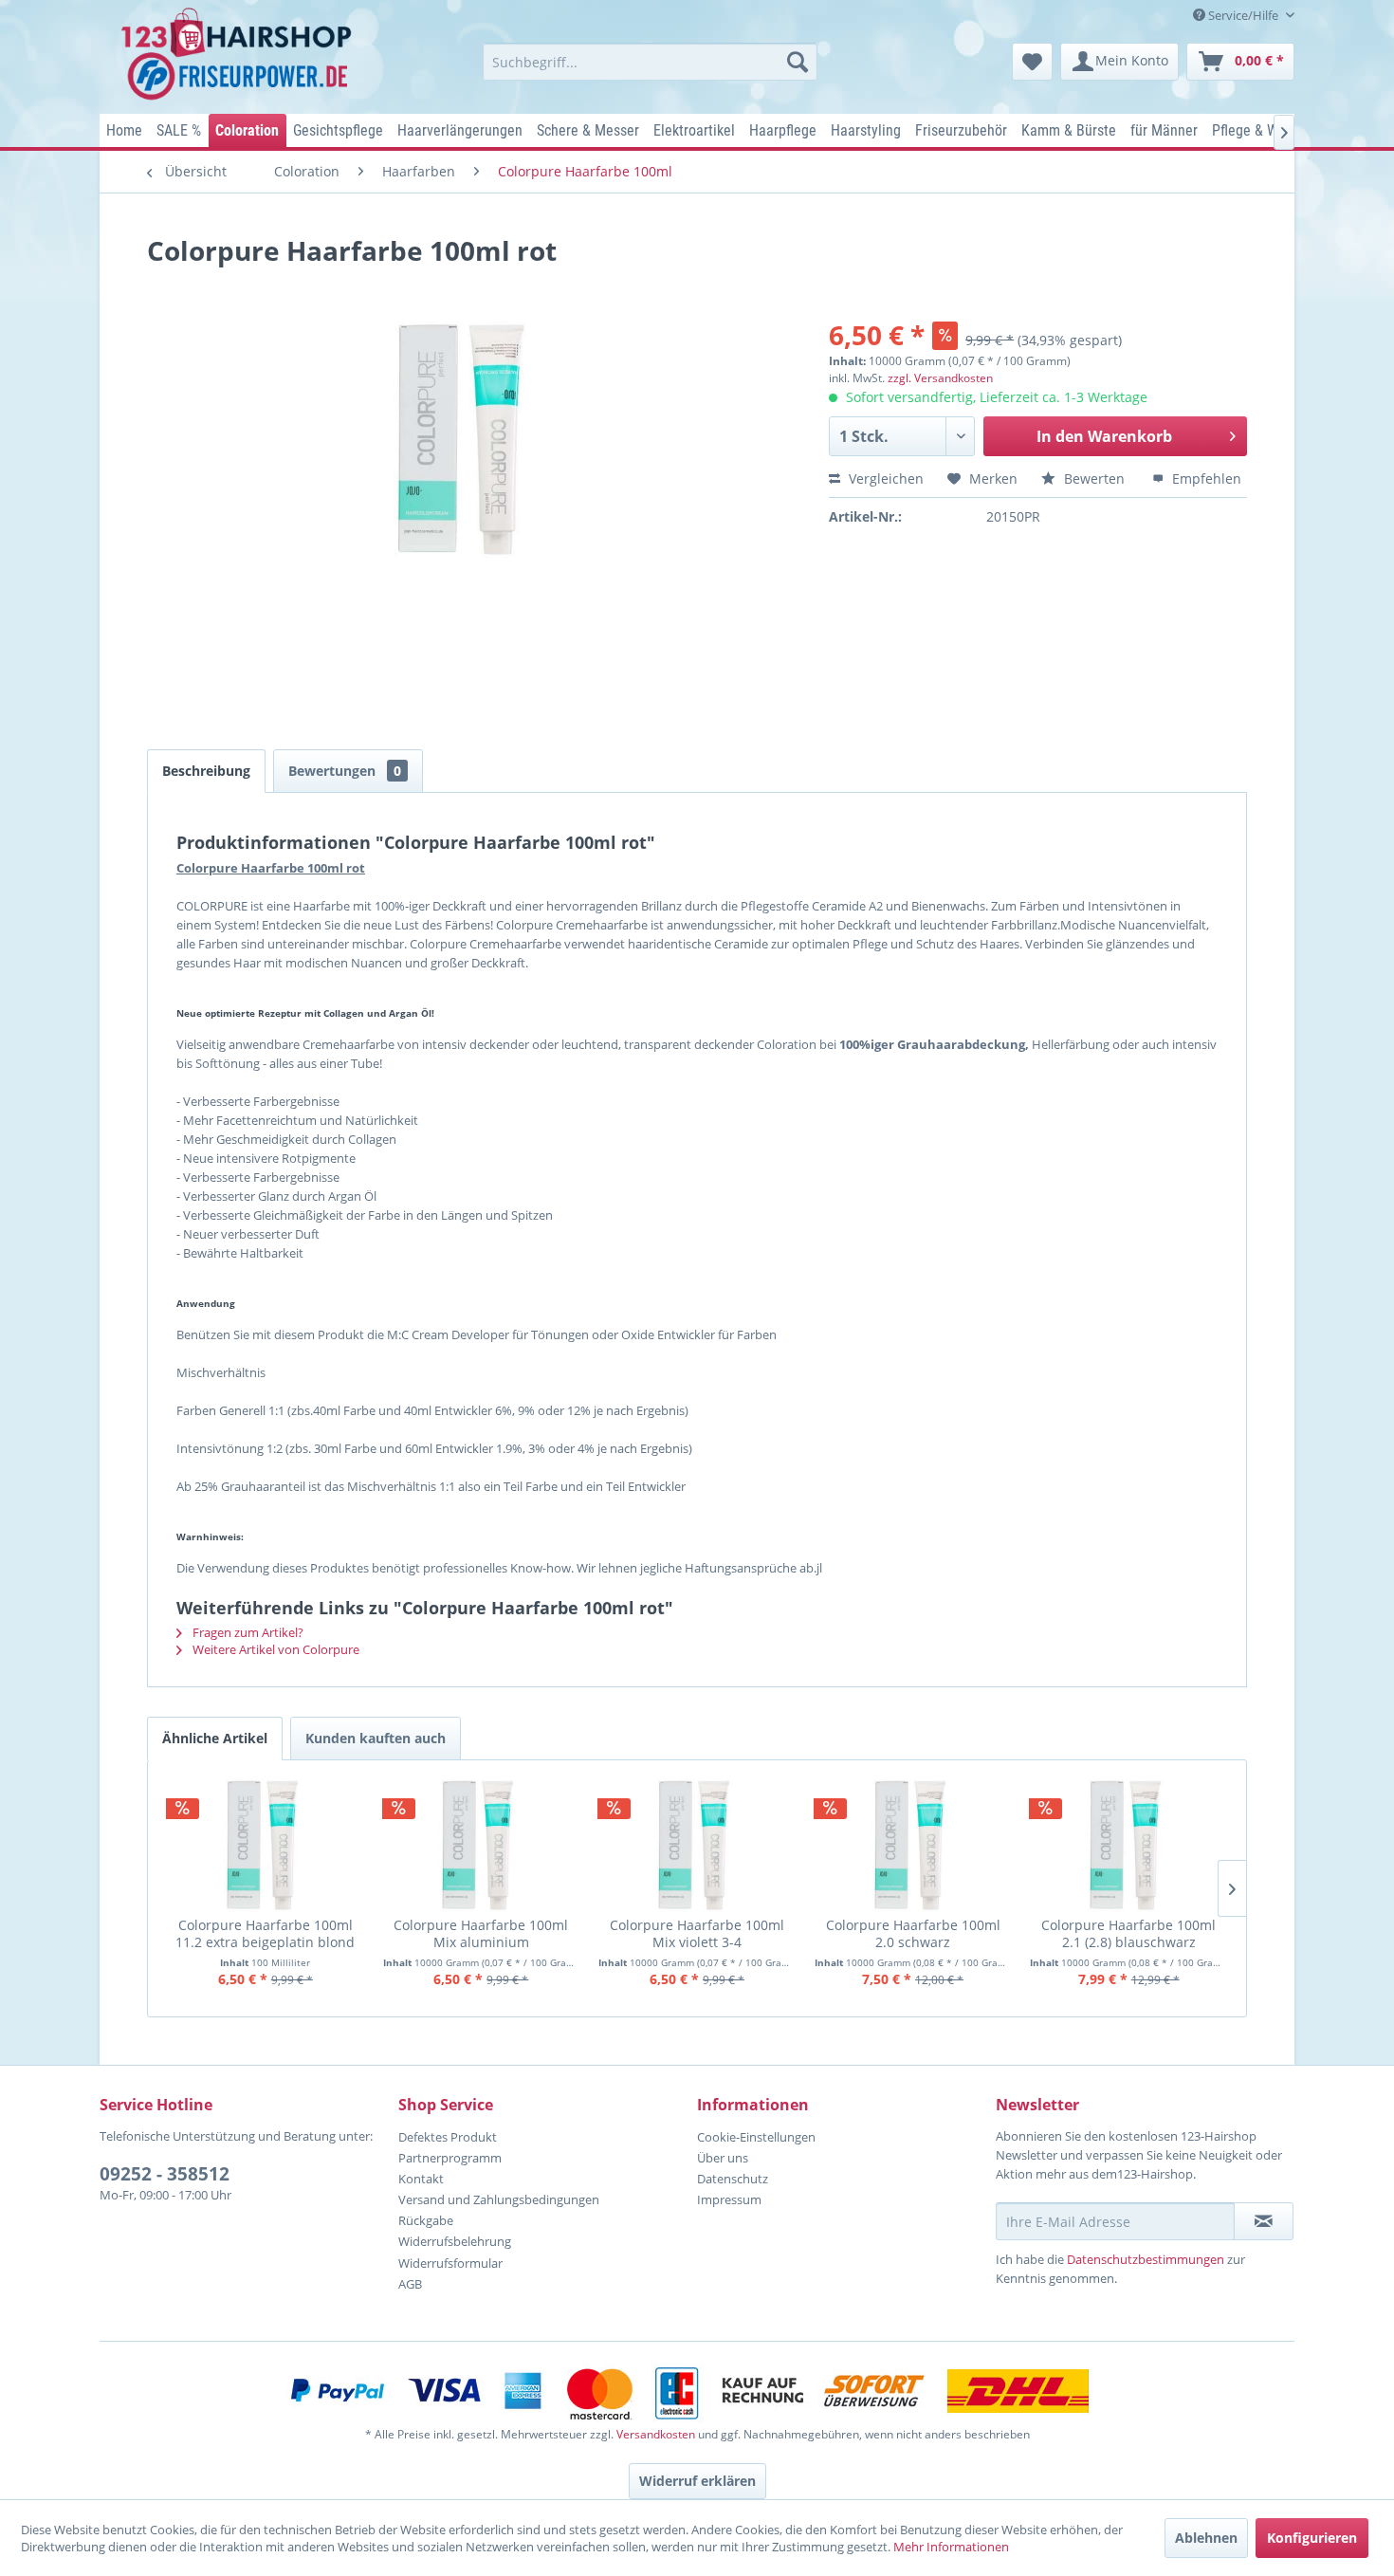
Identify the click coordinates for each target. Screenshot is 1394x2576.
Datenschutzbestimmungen (1146, 2259)
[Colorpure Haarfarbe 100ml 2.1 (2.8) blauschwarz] (1128, 1846)
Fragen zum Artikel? (247, 1632)
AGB (410, 2284)
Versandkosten (656, 2434)
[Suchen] (798, 62)
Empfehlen (1205, 478)
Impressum (729, 2199)
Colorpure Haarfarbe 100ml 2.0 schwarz (913, 1933)
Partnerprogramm (450, 2158)
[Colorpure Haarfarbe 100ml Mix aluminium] (482, 1846)
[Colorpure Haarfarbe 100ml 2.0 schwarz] (913, 1846)
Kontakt (421, 2179)
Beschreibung (206, 771)
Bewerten (1094, 478)
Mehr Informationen (951, 2547)
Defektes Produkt (448, 2137)
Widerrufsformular (450, 2263)
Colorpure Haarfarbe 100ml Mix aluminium (481, 1933)
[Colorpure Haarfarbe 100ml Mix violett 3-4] (697, 1846)
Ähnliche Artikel (215, 1738)
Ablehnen (1206, 2538)
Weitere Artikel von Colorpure (275, 1649)
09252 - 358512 (165, 2174)
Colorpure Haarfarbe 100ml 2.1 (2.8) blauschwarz (1128, 1933)
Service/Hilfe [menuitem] (1243, 15)
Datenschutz (733, 2179)
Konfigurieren (1312, 2538)
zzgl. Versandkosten (940, 378)
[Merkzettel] (1032, 62)
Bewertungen (345, 771)
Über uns (723, 2158)
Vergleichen (884, 478)
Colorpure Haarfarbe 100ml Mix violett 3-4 (697, 1933)
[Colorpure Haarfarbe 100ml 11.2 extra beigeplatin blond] (266, 1846)
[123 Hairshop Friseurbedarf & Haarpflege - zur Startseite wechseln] (239, 55)
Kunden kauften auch (376, 1738)
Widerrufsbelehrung (455, 2241)
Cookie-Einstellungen (756, 2137)
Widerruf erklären (697, 2481)
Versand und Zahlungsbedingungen (499, 2199)
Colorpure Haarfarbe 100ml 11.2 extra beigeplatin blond (265, 1933)
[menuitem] (650, 62)
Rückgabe (426, 2220)
